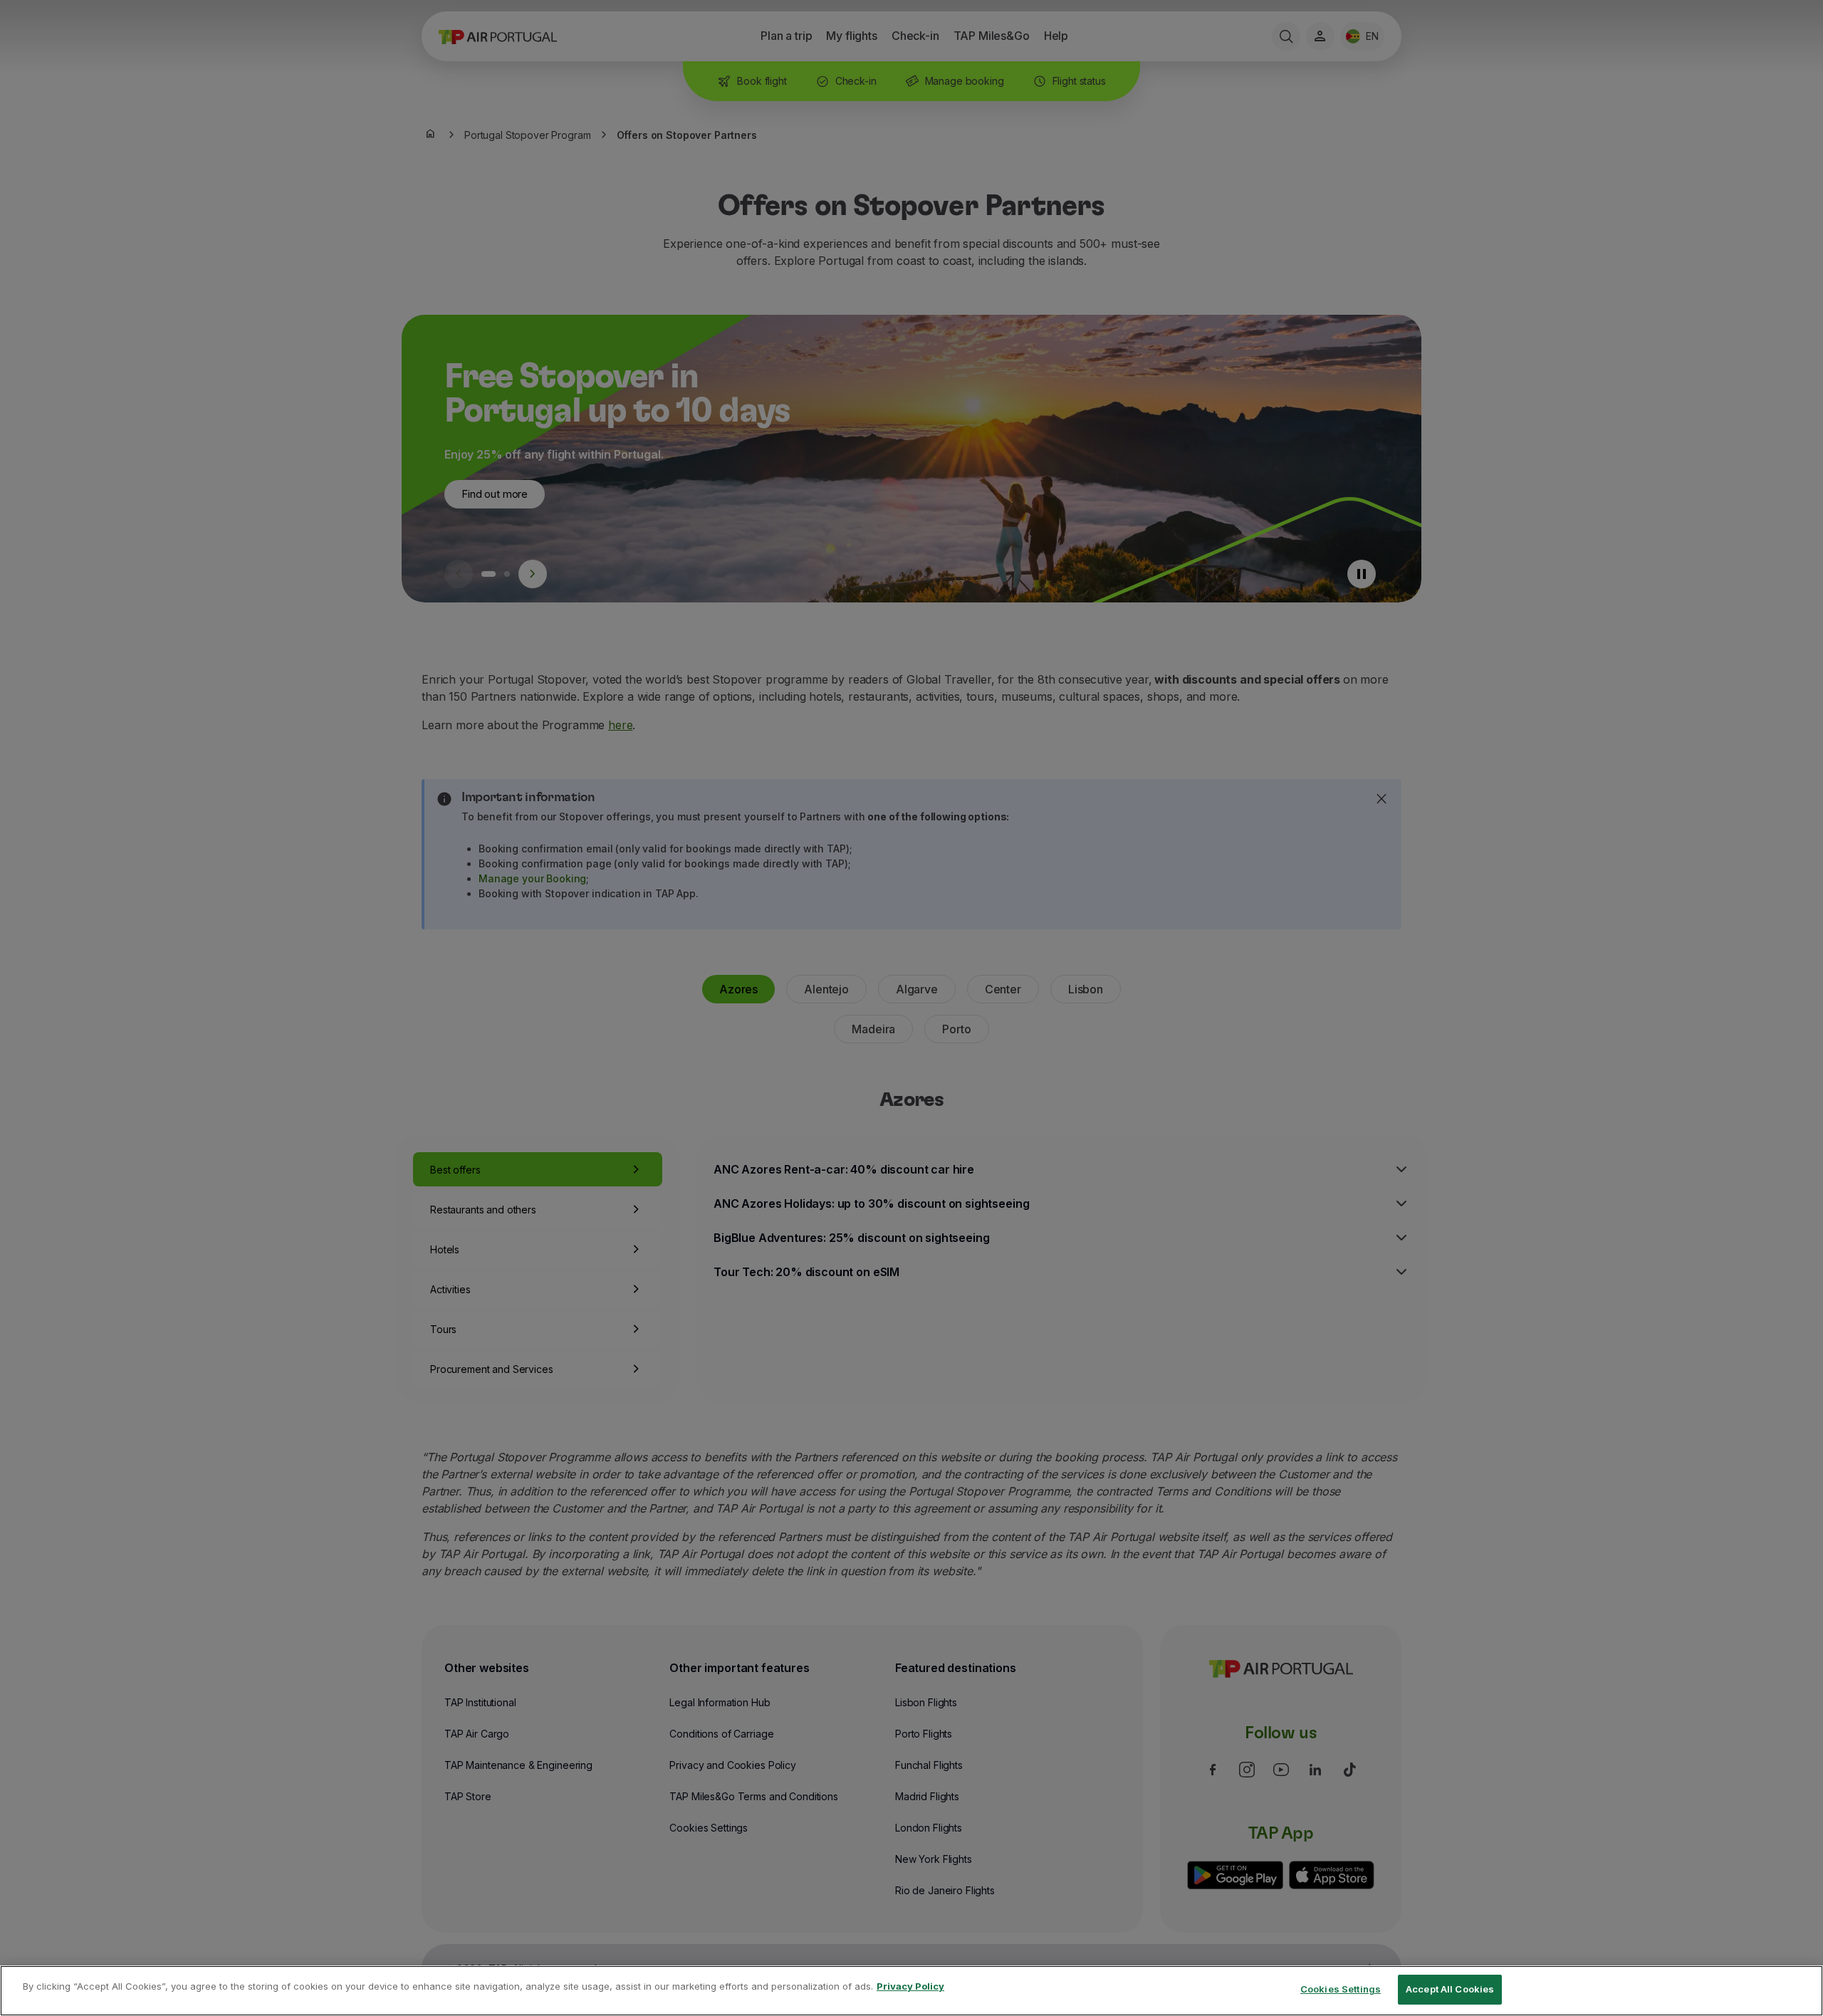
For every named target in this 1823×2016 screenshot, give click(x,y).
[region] (911, 1991)
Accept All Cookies (1450, 1989)
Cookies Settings (1341, 1989)
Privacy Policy (910, 1986)
